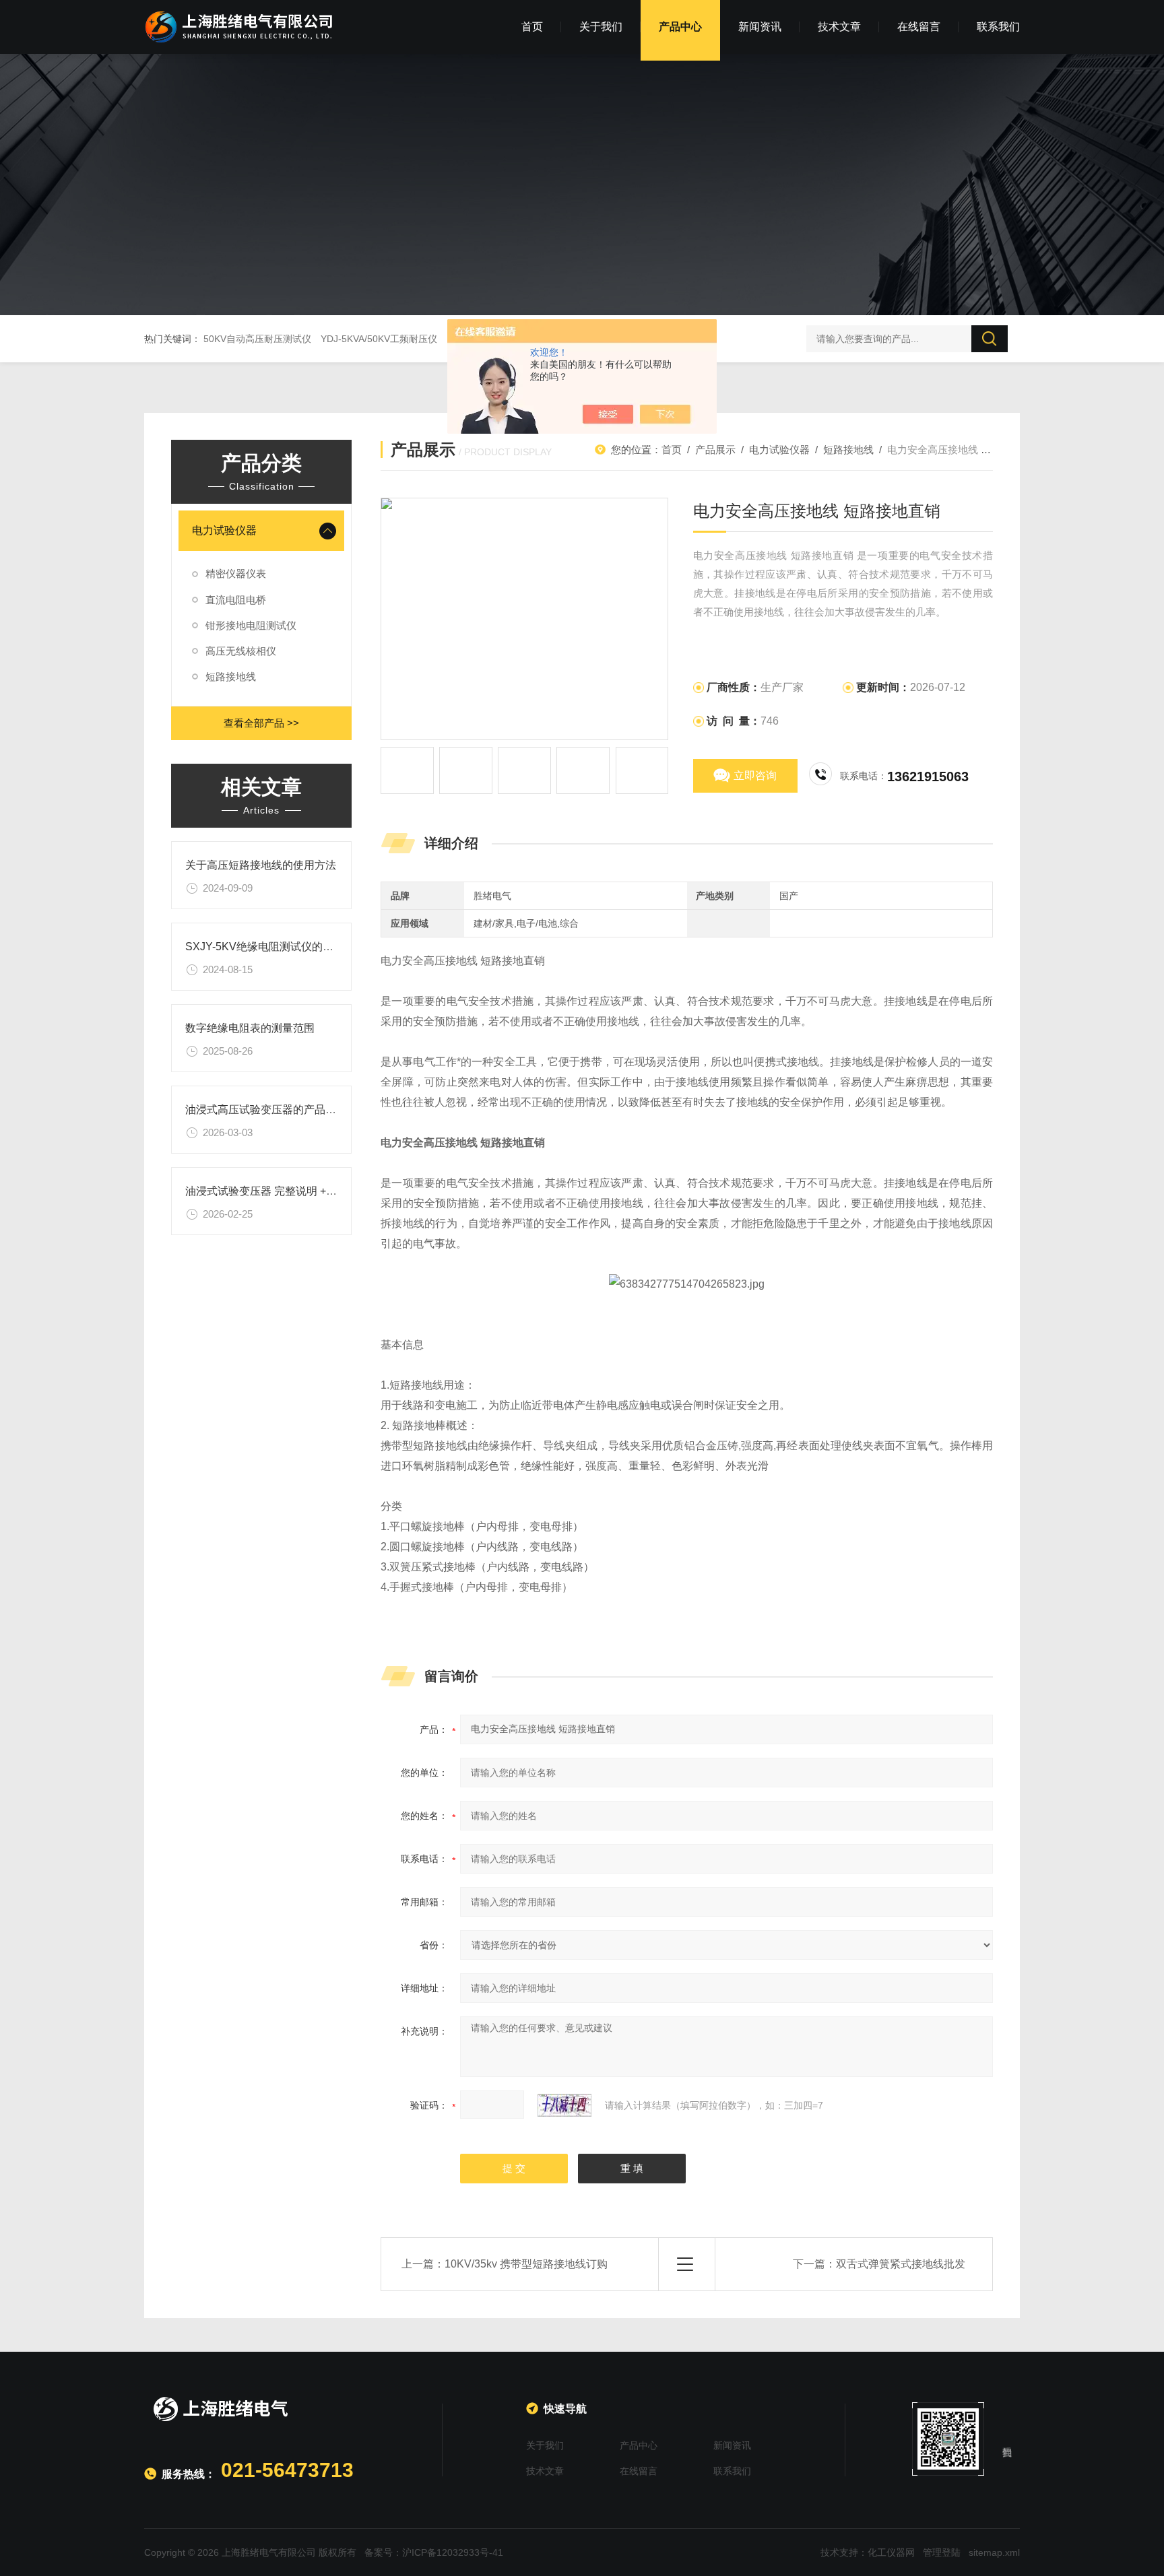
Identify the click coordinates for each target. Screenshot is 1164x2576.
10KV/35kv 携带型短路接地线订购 (526, 2264)
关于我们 (601, 27)
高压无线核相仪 (241, 651)
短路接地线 (231, 676)
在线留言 (919, 27)
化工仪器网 (891, 2552)
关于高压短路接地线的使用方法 (261, 865)
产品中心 (680, 27)
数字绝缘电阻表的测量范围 (250, 1028)
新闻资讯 (760, 27)
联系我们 (998, 27)
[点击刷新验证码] (564, 2105)
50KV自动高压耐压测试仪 (257, 339)
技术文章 (839, 27)
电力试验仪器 (224, 530)
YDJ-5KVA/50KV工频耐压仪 (379, 339)
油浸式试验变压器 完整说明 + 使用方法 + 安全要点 (306, 1191)
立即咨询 (755, 775)
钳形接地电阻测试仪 (251, 625)
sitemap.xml (994, 2552)
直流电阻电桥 (236, 600)
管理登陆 (942, 2552)
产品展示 (715, 450)
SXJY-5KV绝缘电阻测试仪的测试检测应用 (286, 947)
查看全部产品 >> (261, 723)
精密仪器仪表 (236, 573)
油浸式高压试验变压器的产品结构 (266, 1110)
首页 (532, 27)
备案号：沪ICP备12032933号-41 (434, 2552)
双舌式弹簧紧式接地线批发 (901, 2264)
